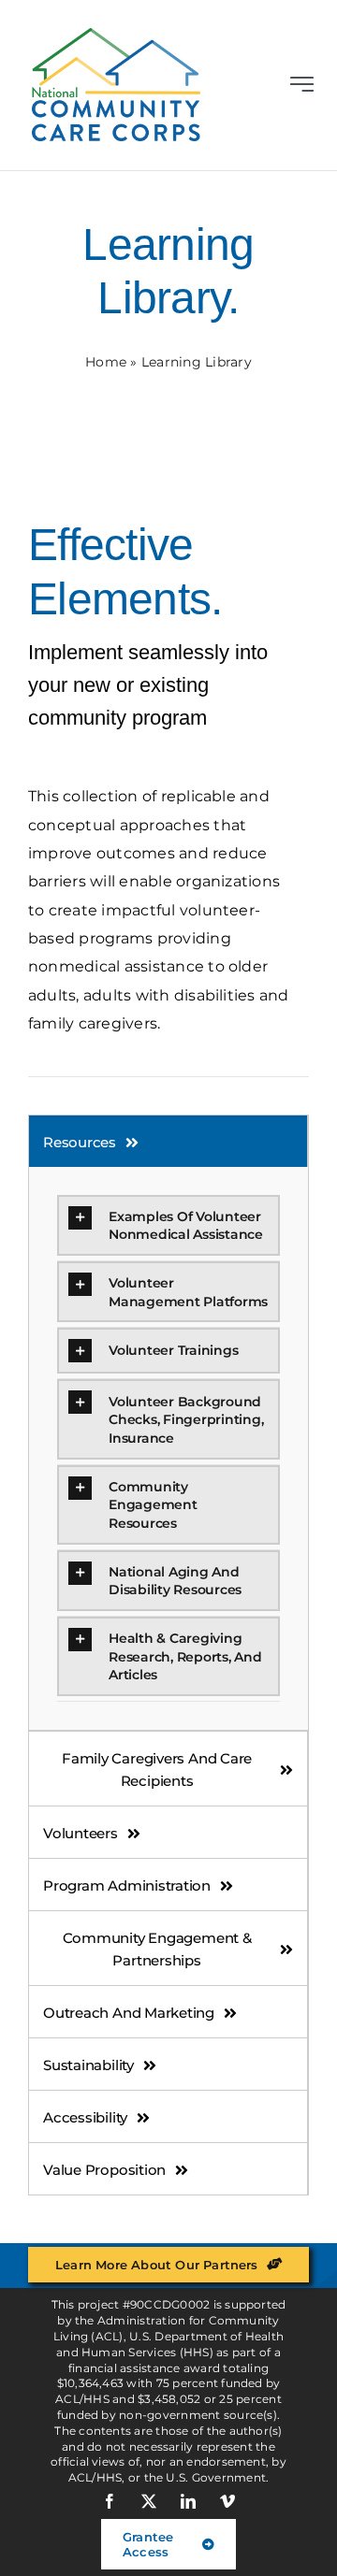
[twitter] (149, 2501)
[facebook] (110, 2501)
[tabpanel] (168, 1449)
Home (106, 362)
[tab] (168, 1141)
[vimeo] (227, 2501)
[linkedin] (188, 2501)
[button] (168, 1225)
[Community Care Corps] (116, 35)
